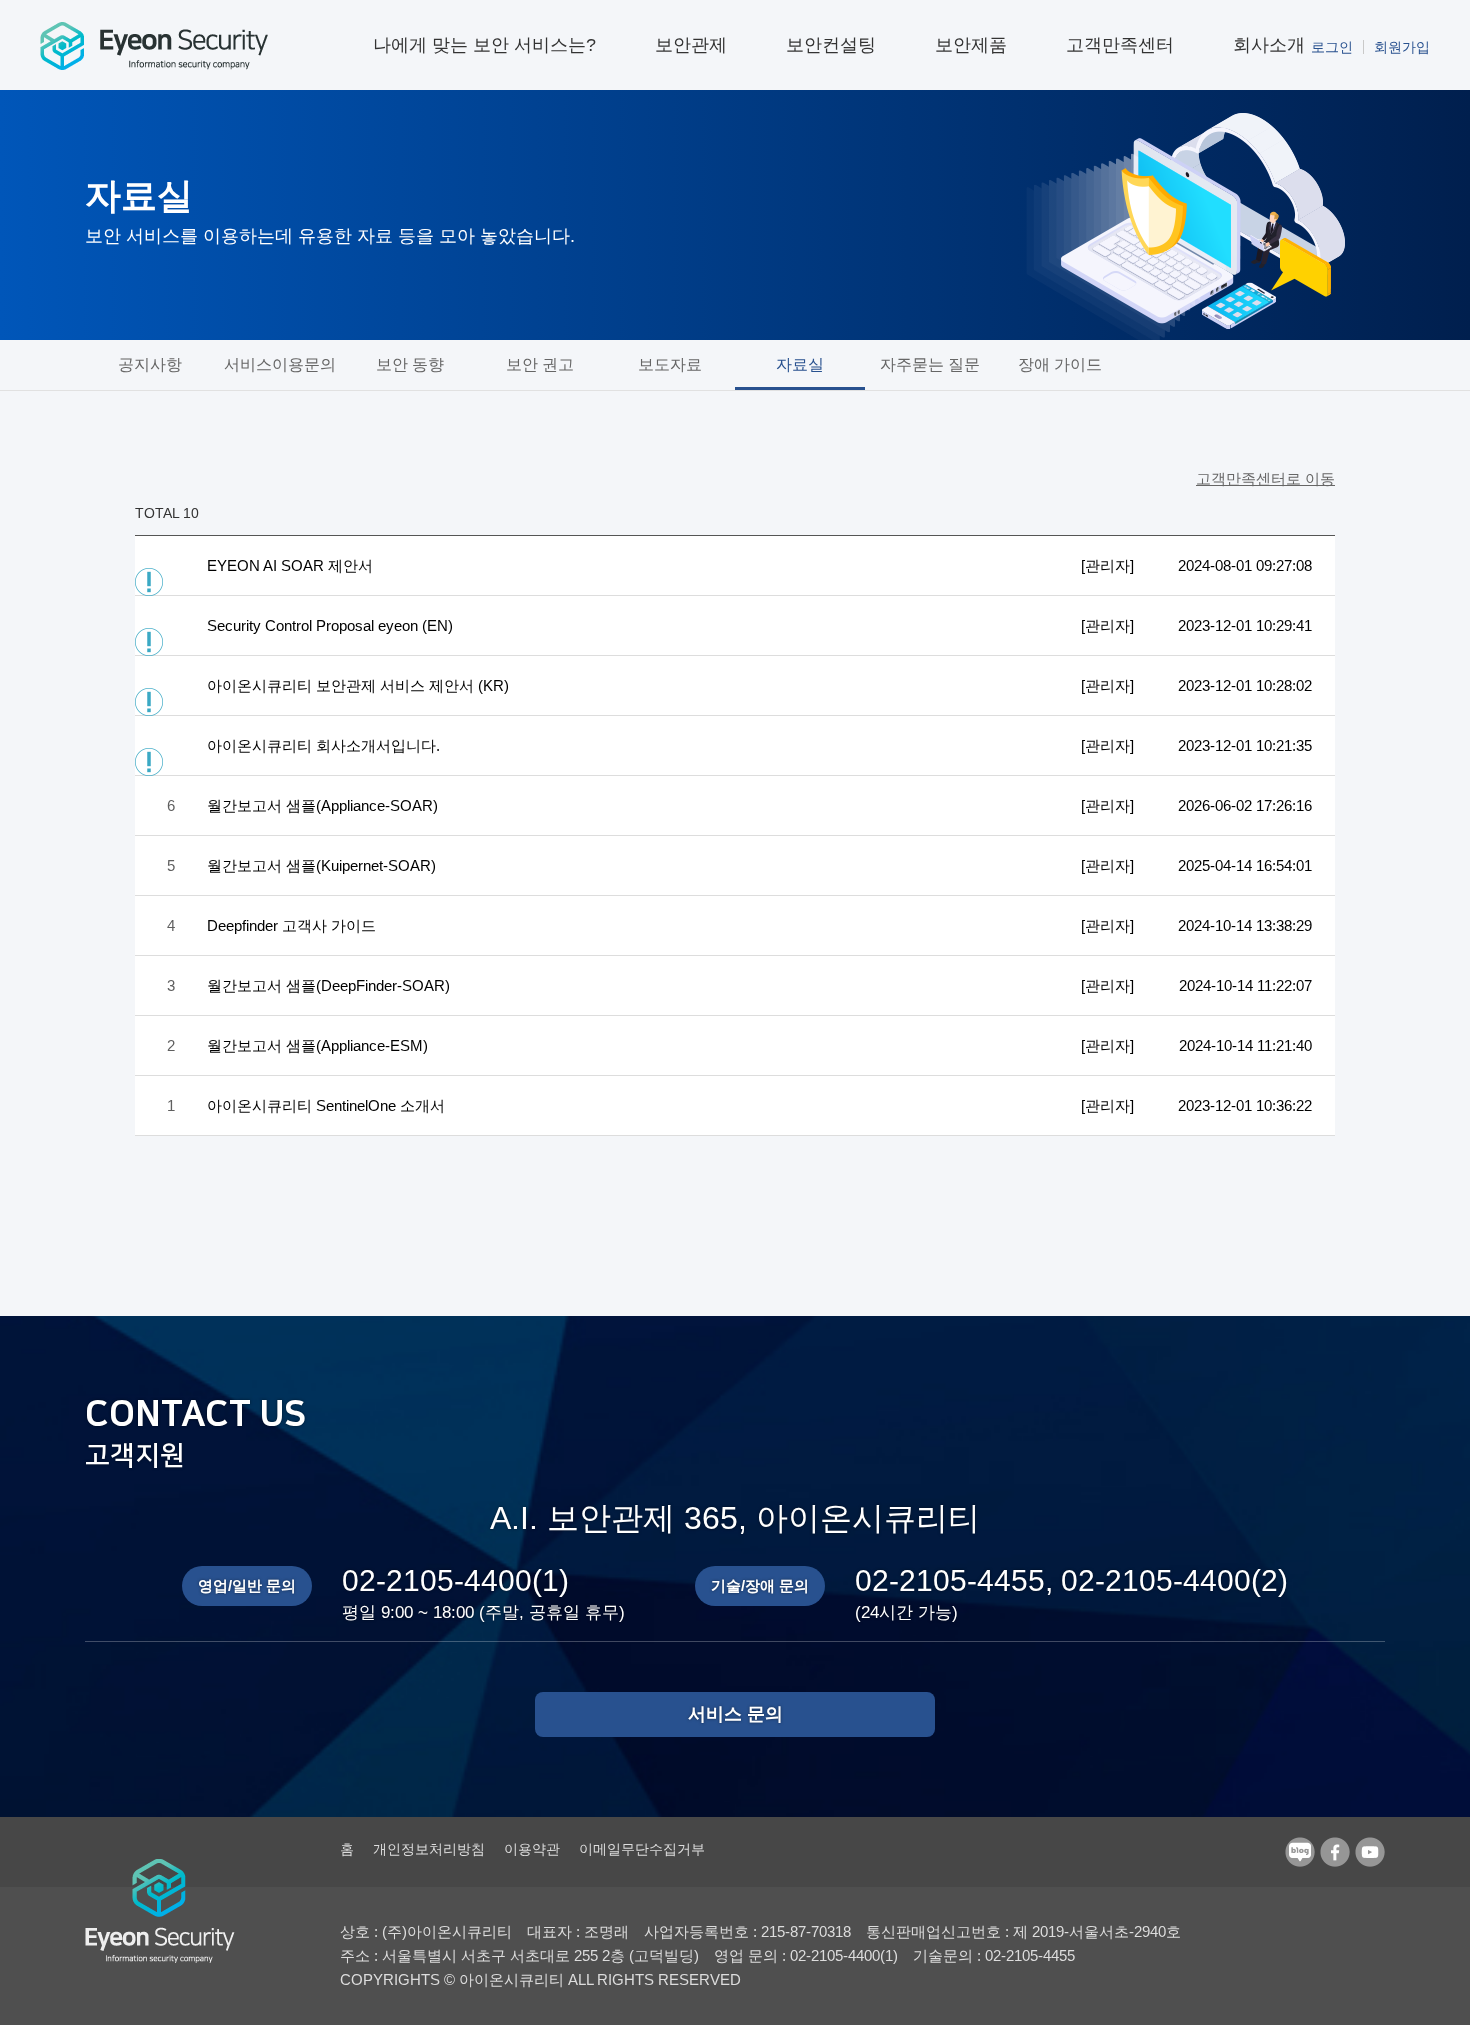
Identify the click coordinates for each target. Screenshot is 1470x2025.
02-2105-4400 (1156, 1580)
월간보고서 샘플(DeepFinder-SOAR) (328, 985)
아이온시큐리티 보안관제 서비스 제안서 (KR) (358, 685)
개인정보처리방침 (429, 1849)
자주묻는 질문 (930, 364)
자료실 (800, 364)
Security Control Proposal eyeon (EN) (330, 625)
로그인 (1332, 47)
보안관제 (691, 45)
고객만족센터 (1120, 45)
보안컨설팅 (831, 45)
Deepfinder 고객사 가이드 (291, 925)
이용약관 (532, 1849)
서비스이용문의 (280, 364)
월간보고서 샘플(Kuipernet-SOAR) (321, 865)
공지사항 (150, 364)
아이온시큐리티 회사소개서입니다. (323, 745)
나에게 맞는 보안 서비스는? (484, 45)
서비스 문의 (735, 1714)
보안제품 (971, 45)
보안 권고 (540, 364)
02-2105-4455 (950, 1580)
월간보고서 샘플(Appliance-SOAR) (322, 805)
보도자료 (670, 364)
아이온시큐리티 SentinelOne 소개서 (326, 1105)
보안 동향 (410, 364)
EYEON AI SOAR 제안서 (290, 565)
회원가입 (1402, 47)
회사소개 (1269, 45)
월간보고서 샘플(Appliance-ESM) (317, 1045)
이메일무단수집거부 (642, 1849)
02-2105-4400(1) (455, 1580)
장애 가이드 (1060, 364)
